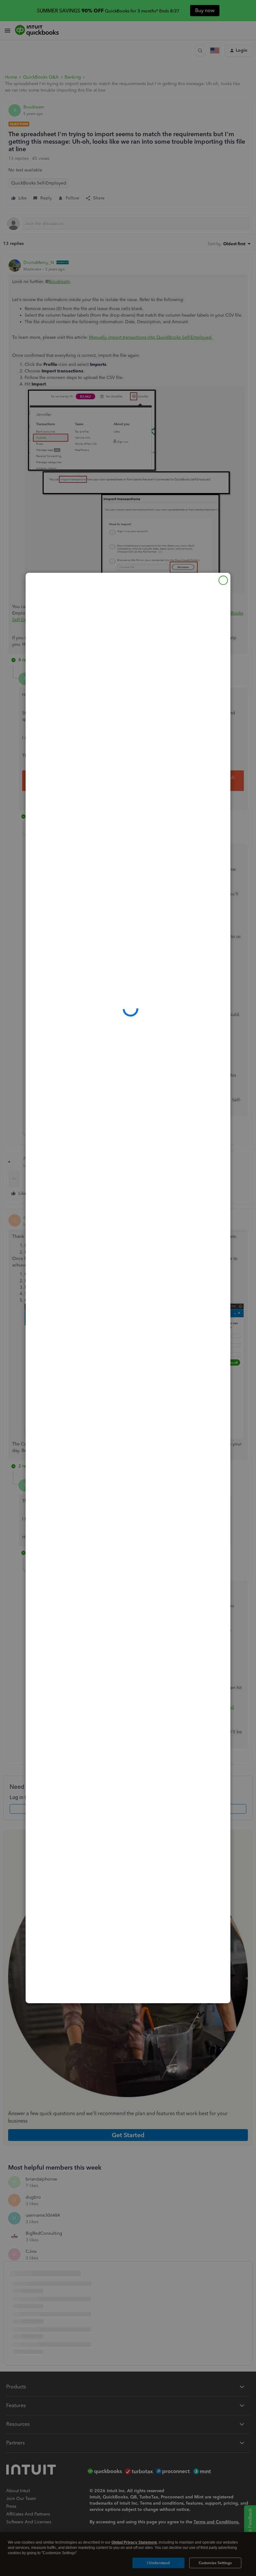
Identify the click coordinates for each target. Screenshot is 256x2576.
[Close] (223, 580)
